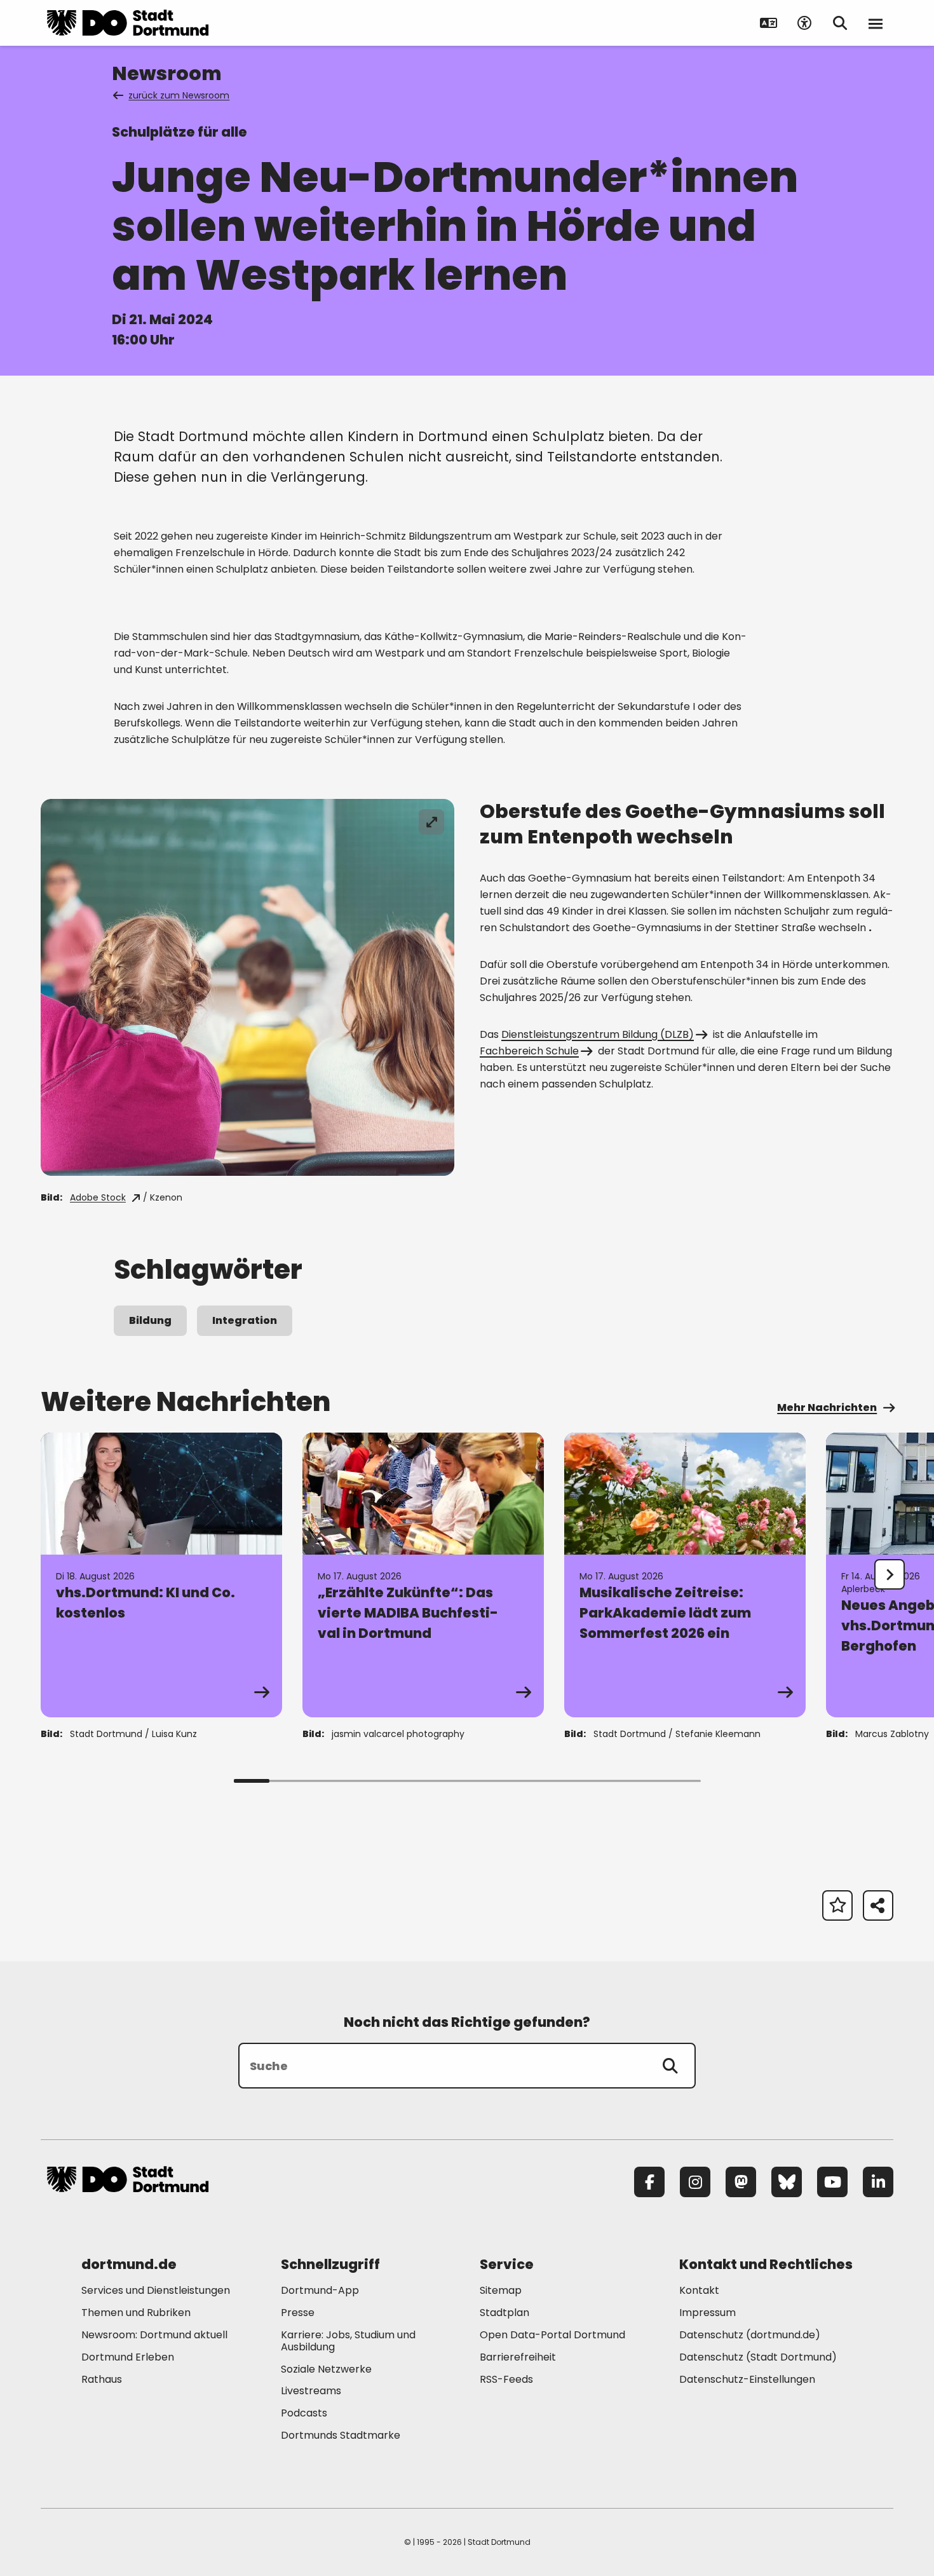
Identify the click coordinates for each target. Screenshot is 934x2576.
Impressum (707, 2313)
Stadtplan (504, 2313)
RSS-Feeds (506, 2379)
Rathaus (102, 2379)
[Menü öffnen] (876, 23)
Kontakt (699, 2290)
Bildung (150, 1320)
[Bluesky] (787, 2182)
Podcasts (304, 2413)
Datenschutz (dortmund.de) (750, 2335)
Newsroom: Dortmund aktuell (154, 2335)
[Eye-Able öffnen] (804, 23)
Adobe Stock (98, 1197)
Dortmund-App (320, 2290)
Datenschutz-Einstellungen (747, 2380)
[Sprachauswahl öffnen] (769, 23)
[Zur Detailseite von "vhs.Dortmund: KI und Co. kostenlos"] (161, 1575)
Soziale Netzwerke (326, 2369)
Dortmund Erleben (128, 2357)
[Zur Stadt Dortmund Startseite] (128, 23)
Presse (298, 2313)
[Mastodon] (741, 2182)
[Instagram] (695, 2182)
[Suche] (670, 2066)
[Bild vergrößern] (431, 822)
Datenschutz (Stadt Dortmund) (758, 2357)
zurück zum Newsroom (179, 95)
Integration (245, 1320)
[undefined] (890, 1574)
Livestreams (311, 2391)
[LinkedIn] (878, 2182)
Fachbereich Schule (529, 1051)
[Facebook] (649, 2182)
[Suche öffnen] (840, 23)
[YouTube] (832, 2182)
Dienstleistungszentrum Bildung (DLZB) (598, 1034)
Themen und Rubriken (136, 2313)
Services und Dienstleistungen (156, 2290)
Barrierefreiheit (518, 2357)
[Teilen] (878, 1905)
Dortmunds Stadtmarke (341, 2435)
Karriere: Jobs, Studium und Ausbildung (348, 2341)
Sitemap (501, 2290)
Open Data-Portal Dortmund (552, 2335)
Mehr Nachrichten (827, 1407)
